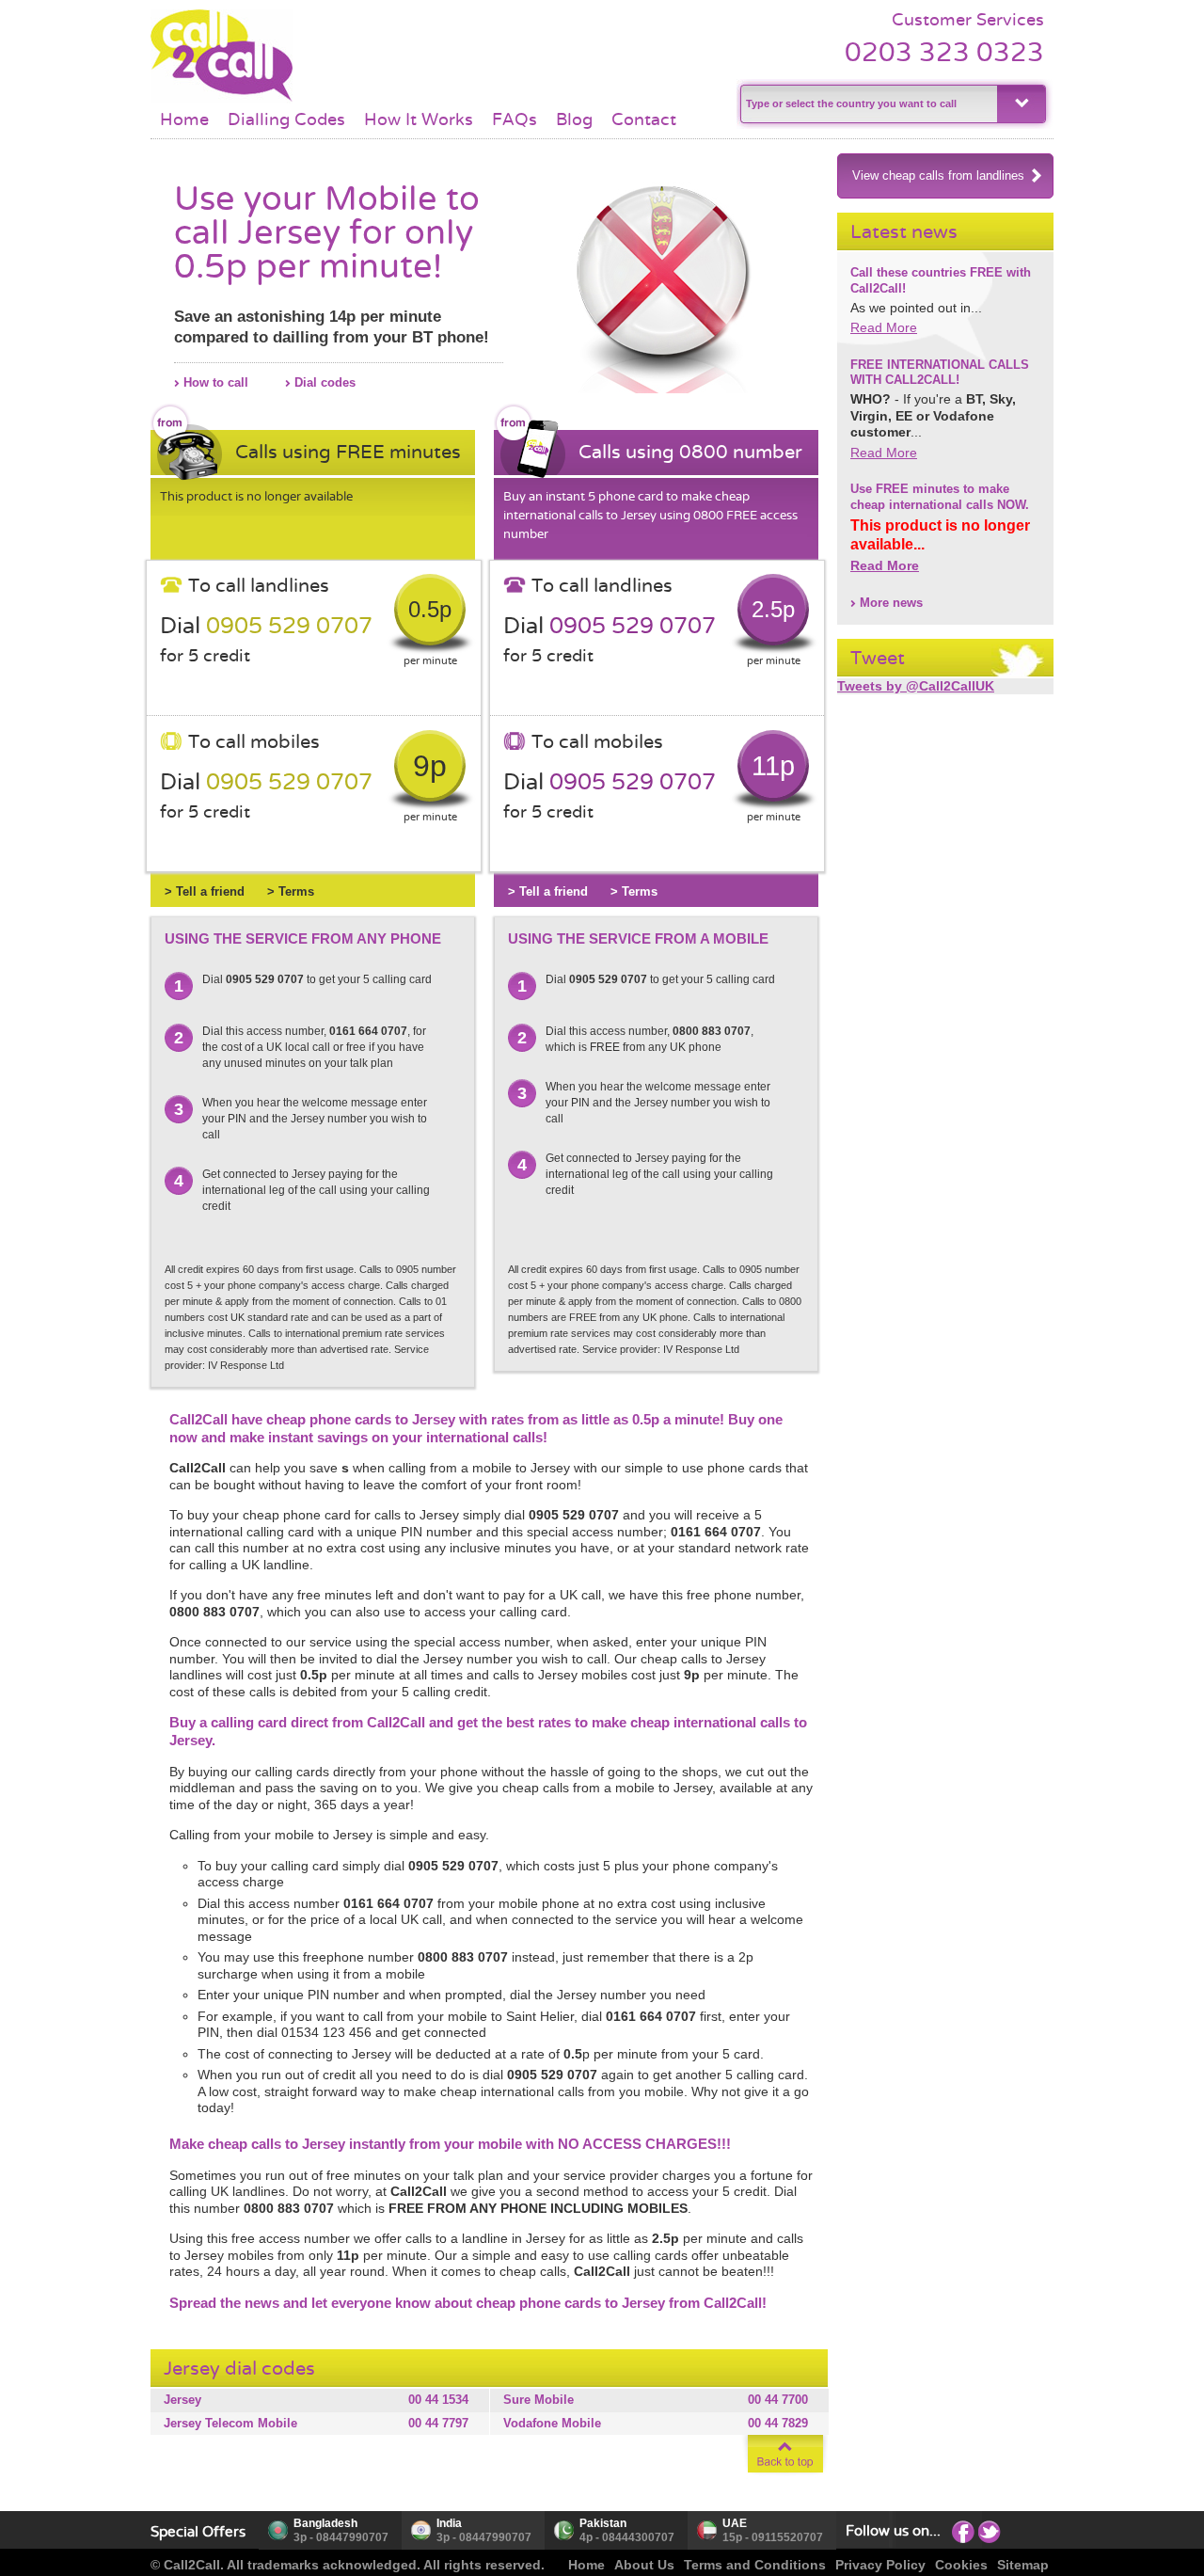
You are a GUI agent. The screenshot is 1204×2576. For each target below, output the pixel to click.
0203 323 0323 (944, 52)
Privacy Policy (880, 2565)
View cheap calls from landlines (938, 175)
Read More (884, 327)
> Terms (291, 891)
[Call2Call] (222, 99)
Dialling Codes (286, 119)
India (449, 2523)
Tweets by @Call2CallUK (916, 686)
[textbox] (867, 104)
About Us (644, 2565)
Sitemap (1023, 2565)
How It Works (419, 119)
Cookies (961, 2565)
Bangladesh (325, 2523)
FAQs (515, 119)
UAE (735, 2523)
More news (891, 603)
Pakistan (603, 2523)
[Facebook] (963, 2531)
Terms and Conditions (755, 2565)
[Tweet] (990, 2531)
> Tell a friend (205, 891)
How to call (216, 382)
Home (184, 119)
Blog (574, 119)
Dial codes (325, 382)
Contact (644, 119)
